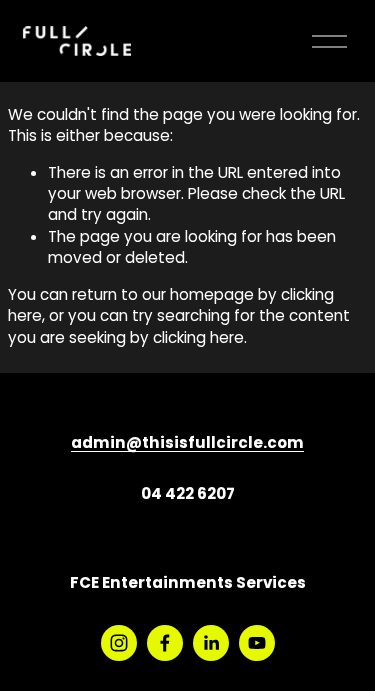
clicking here (198, 339)
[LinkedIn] (211, 643)
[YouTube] (257, 643)
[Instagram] (119, 643)
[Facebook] (165, 643)
